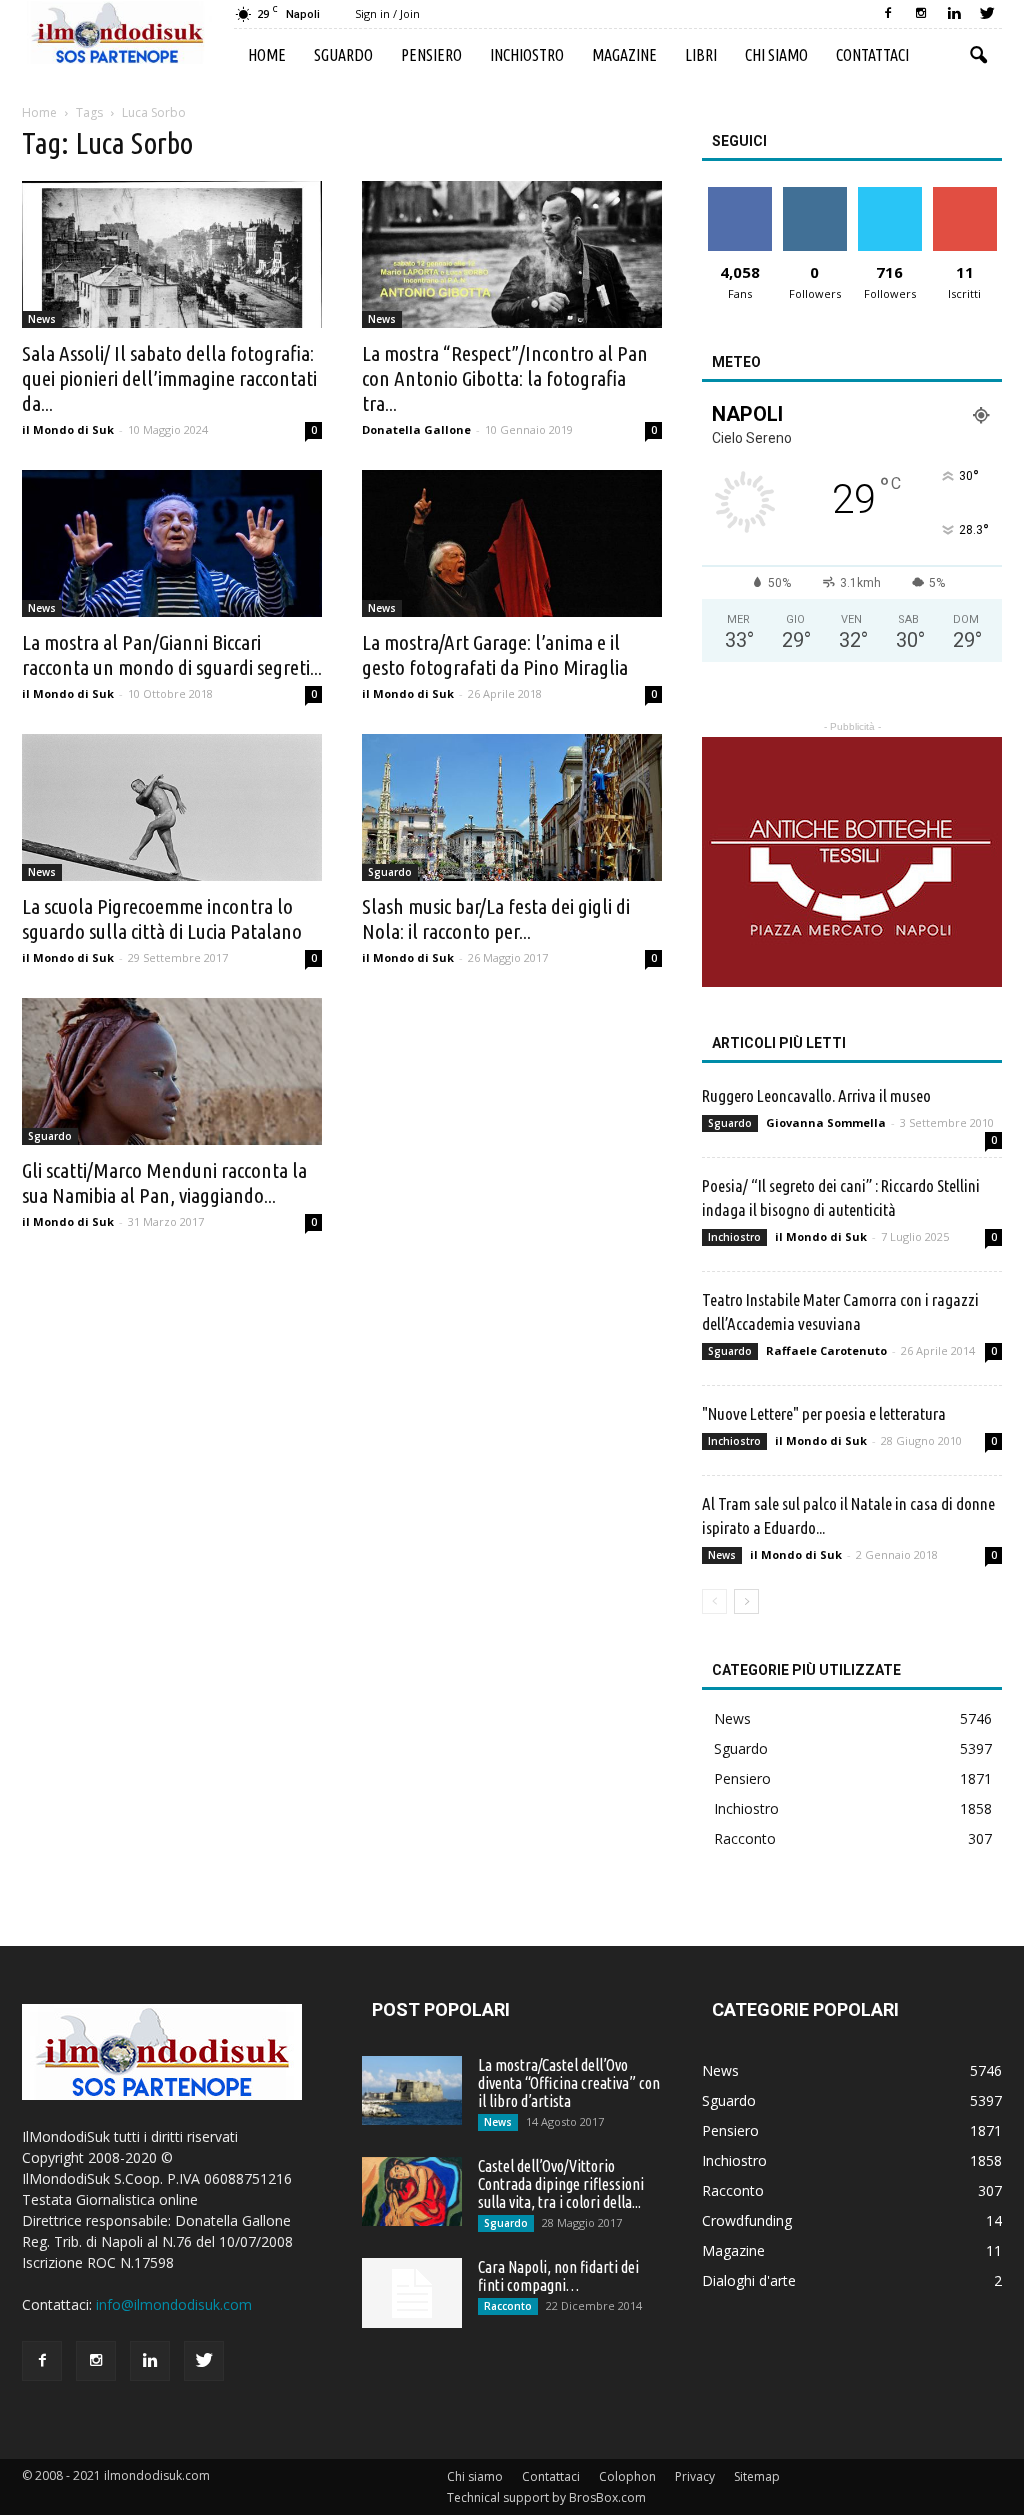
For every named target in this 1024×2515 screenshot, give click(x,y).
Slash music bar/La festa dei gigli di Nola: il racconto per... (496, 918)
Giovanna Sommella (826, 1122)
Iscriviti (964, 194)
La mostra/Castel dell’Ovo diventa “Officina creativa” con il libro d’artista (569, 2083)
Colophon (627, 2476)
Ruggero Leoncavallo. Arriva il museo (816, 1095)
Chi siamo (776, 55)
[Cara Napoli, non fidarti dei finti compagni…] (412, 2293)
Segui (814, 194)
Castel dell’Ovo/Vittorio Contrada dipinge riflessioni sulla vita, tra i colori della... (561, 2184)
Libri (701, 55)
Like (739, 194)
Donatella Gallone (416, 429)
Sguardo (343, 55)
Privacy (695, 2476)
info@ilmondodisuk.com (174, 2304)
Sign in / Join (387, 13)
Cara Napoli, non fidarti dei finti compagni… (558, 2276)
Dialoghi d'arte (749, 2280)
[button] (978, 56)
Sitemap (757, 2476)
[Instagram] (921, 14)
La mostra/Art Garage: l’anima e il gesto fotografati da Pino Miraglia (495, 654)
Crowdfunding (747, 2220)
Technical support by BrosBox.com (546, 2497)
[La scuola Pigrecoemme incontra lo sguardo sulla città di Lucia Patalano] (172, 807)
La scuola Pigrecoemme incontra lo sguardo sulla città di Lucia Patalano (162, 918)
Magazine (624, 55)
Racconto (745, 1838)
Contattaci (872, 55)
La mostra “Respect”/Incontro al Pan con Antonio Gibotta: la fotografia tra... (505, 378)
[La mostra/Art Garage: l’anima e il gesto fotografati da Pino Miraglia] (512, 543)
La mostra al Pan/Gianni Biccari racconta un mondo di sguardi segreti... (172, 654)
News (42, 319)
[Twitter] (987, 14)
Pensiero (431, 55)
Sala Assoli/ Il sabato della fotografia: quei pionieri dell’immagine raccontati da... (169, 378)
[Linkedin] (954, 14)
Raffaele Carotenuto (826, 1350)
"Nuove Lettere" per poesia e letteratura (824, 1413)
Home (267, 55)
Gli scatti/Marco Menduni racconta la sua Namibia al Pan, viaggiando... (164, 1182)
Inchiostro (527, 55)
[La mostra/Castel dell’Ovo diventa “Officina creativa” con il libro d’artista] (412, 2090)
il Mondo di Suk (68, 429)
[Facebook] (888, 14)
